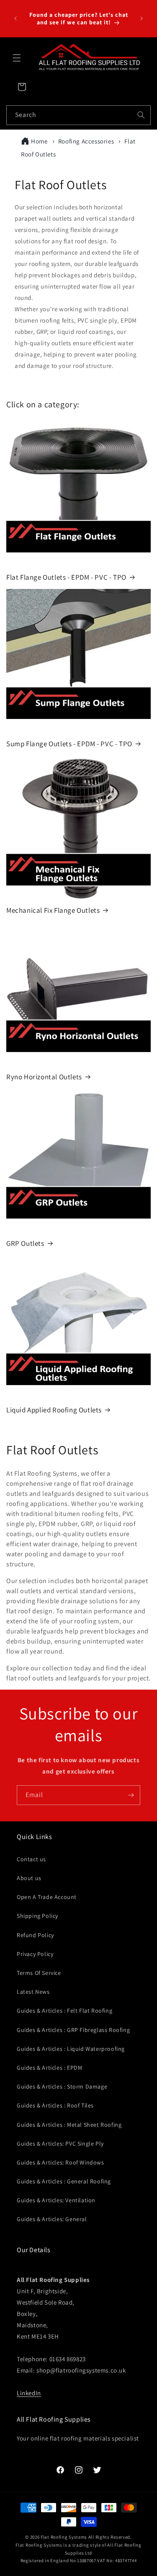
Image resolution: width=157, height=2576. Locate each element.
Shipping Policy (37, 1916)
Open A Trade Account (47, 1897)
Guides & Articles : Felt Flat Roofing (64, 2011)
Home (39, 141)
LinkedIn (29, 2393)
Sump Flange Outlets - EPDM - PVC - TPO (69, 744)
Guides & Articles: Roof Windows (60, 2162)
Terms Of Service (39, 1973)
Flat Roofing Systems (64, 2537)
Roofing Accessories (87, 141)
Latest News (33, 1992)
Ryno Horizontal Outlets (44, 1077)
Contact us (31, 1859)
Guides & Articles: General (52, 2219)
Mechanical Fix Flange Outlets (53, 910)
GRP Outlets (25, 1243)
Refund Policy (35, 1935)
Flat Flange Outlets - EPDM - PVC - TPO (66, 577)
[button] (17, 58)
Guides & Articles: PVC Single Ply (60, 2144)
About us (29, 1878)
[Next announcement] (142, 18)
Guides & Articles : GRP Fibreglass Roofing (73, 2030)
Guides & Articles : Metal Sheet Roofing (69, 2125)
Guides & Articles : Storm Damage (62, 2086)
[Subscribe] (131, 1795)
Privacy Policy (35, 1954)
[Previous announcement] (15, 18)
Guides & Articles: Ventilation (56, 2200)
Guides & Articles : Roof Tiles (55, 2105)
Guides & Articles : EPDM (49, 2068)
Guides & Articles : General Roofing (64, 2181)
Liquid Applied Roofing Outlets (54, 1410)
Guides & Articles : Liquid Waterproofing (71, 2049)
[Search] (141, 115)
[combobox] (78, 115)
